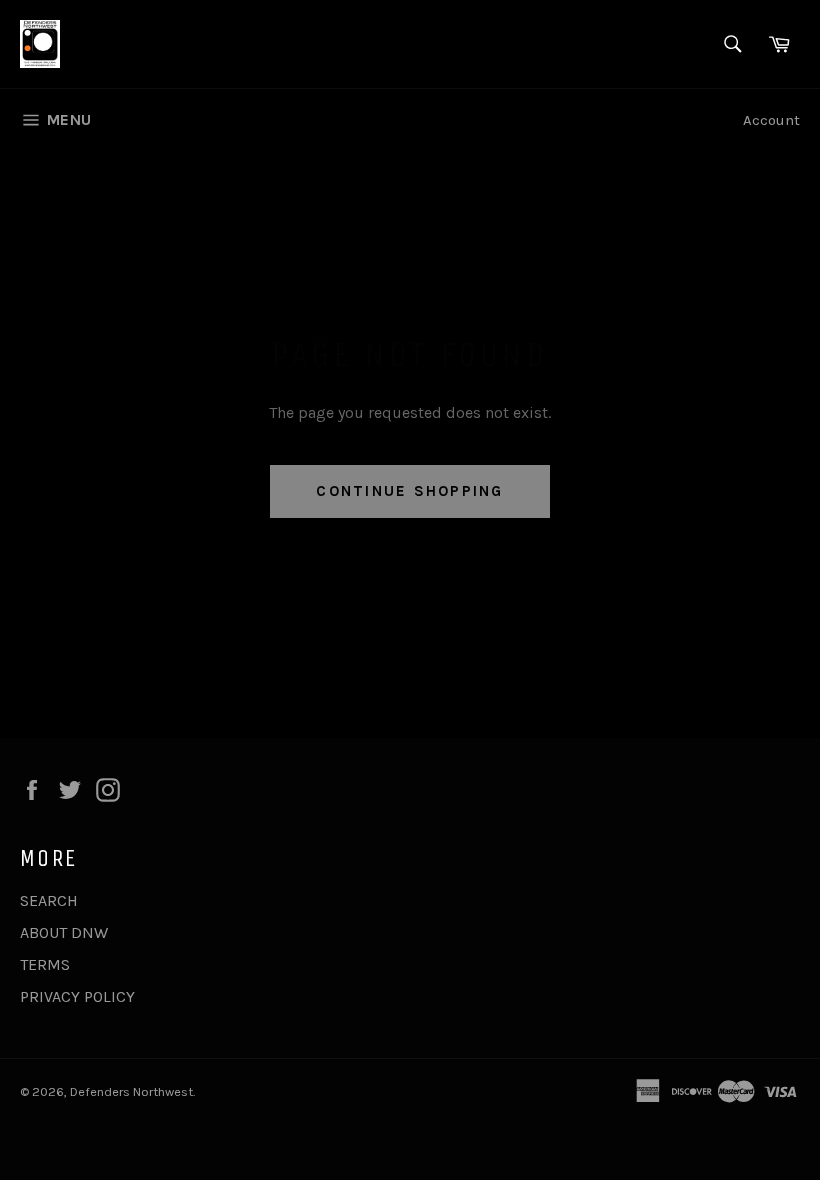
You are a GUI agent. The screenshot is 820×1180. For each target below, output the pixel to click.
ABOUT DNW (64, 932)
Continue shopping (409, 491)
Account (771, 120)
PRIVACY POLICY (77, 996)
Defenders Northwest (131, 1091)
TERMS (45, 964)
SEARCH (49, 900)
